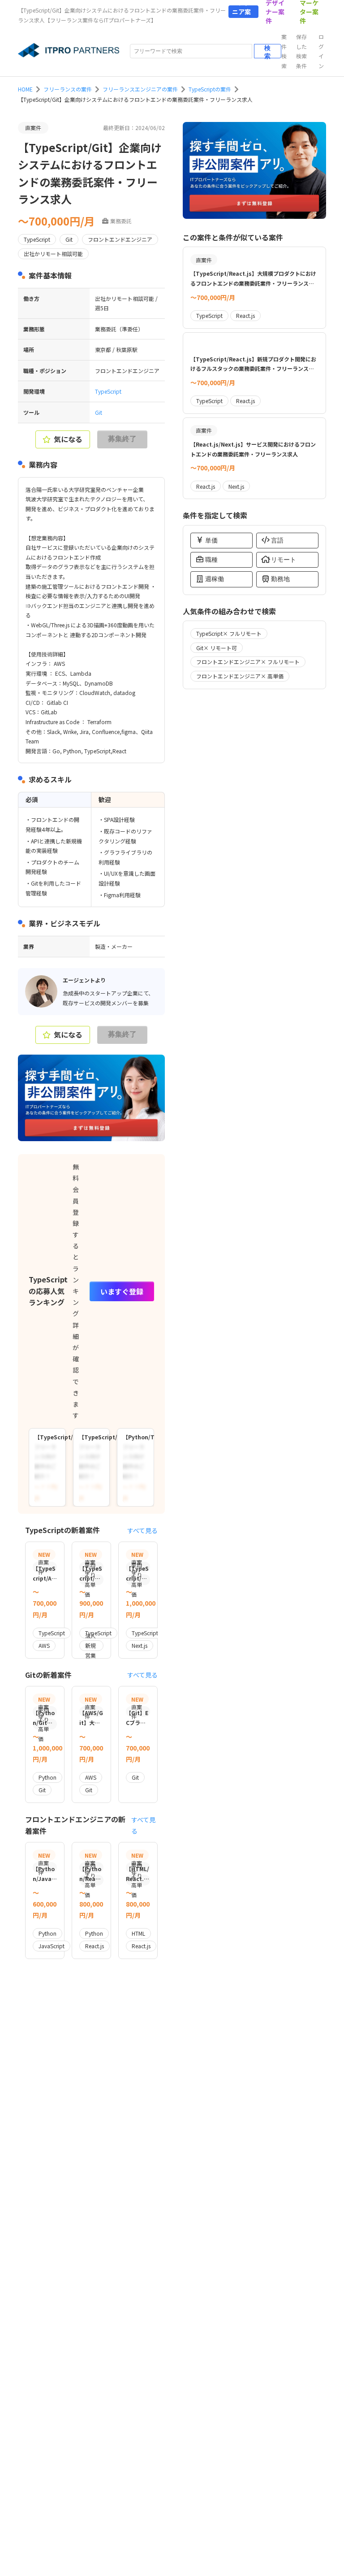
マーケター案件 (309, 12)
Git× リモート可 (217, 648)
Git (99, 412)
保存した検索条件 (301, 51)
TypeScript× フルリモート (229, 633)
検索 (267, 51)
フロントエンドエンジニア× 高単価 (240, 676)
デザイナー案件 (275, 12)
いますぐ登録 (122, 1291)
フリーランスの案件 (68, 89)
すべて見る (142, 1530)
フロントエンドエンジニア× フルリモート (248, 662)
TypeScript (108, 391)
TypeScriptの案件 (210, 89)
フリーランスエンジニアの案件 (140, 89)
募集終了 (122, 439)
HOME (25, 89)
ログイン (321, 51)
